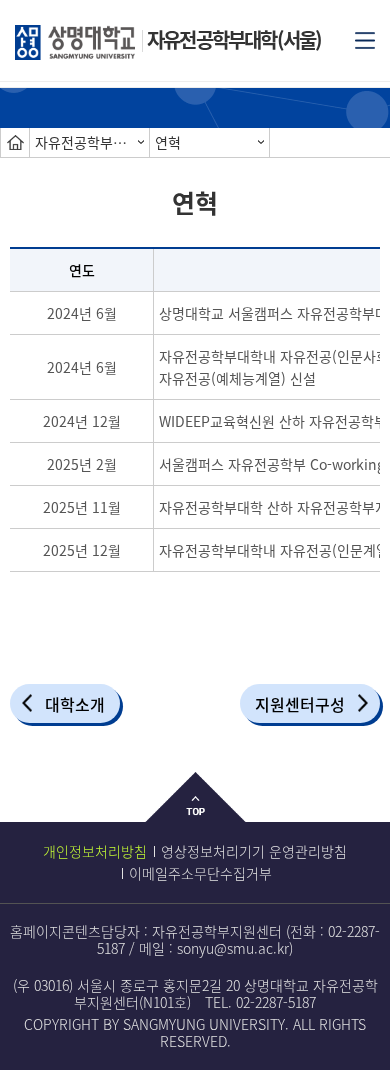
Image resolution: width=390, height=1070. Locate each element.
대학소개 (75, 704)
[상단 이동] (195, 812)
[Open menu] (365, 39)
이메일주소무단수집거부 (200, 873)
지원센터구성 (300, 704)
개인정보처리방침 (95, 851)
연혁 (168, 142)
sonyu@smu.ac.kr (233, 948)
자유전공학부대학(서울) (234, 39)
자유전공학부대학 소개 (92, 142)
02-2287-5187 (276, 1002)
